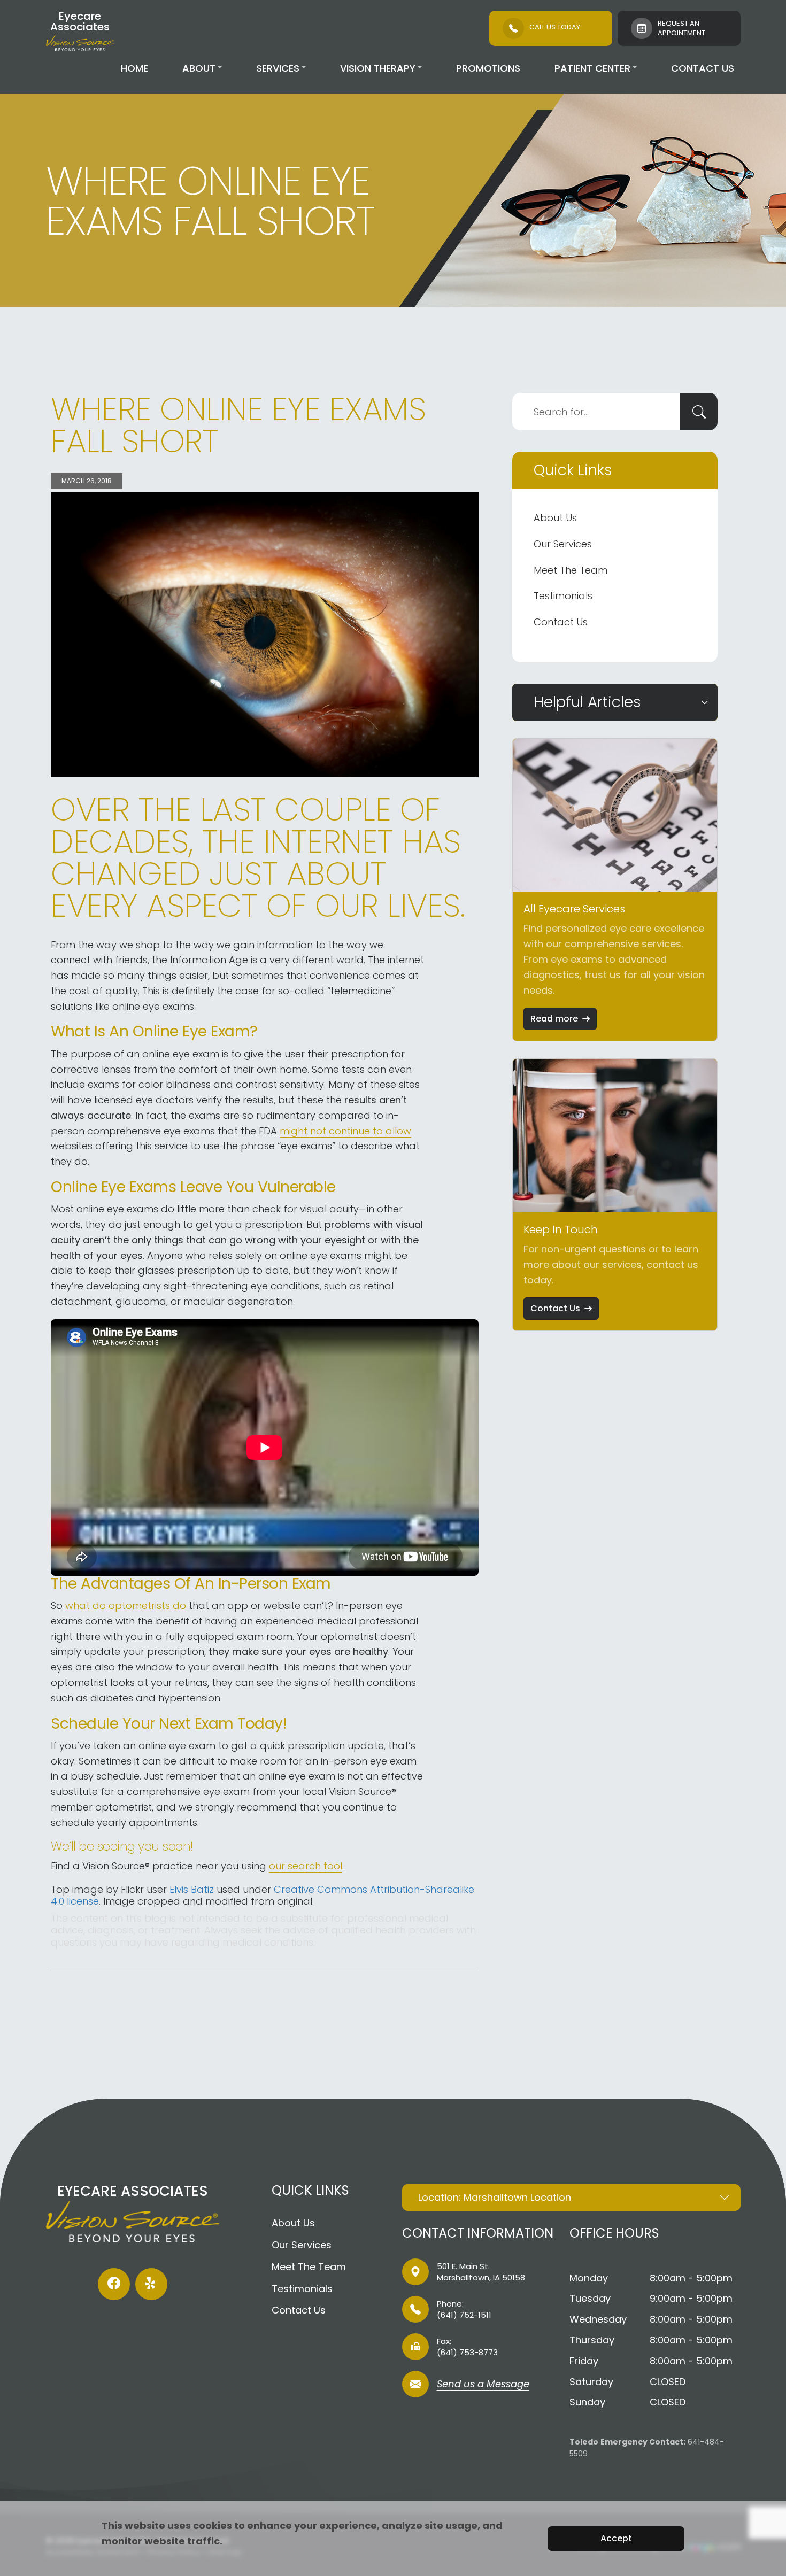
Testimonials (563, 596)
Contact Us (703, 68)
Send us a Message (483, 2385)
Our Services (563, 544)
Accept (616, 2538)
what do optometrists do (126, 1606)
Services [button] (278, 68)
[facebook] (114, 2284)
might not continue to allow (345, 1131)
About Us (555, 518)
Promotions (488, 68)
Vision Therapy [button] (378, 68)
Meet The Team (571, 570)
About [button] (199, 68)
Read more (554, 1019)
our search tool (306, 1866)
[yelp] (151, 2284)
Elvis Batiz (192, 1889)
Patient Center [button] (592, 68)
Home (134, 68)
